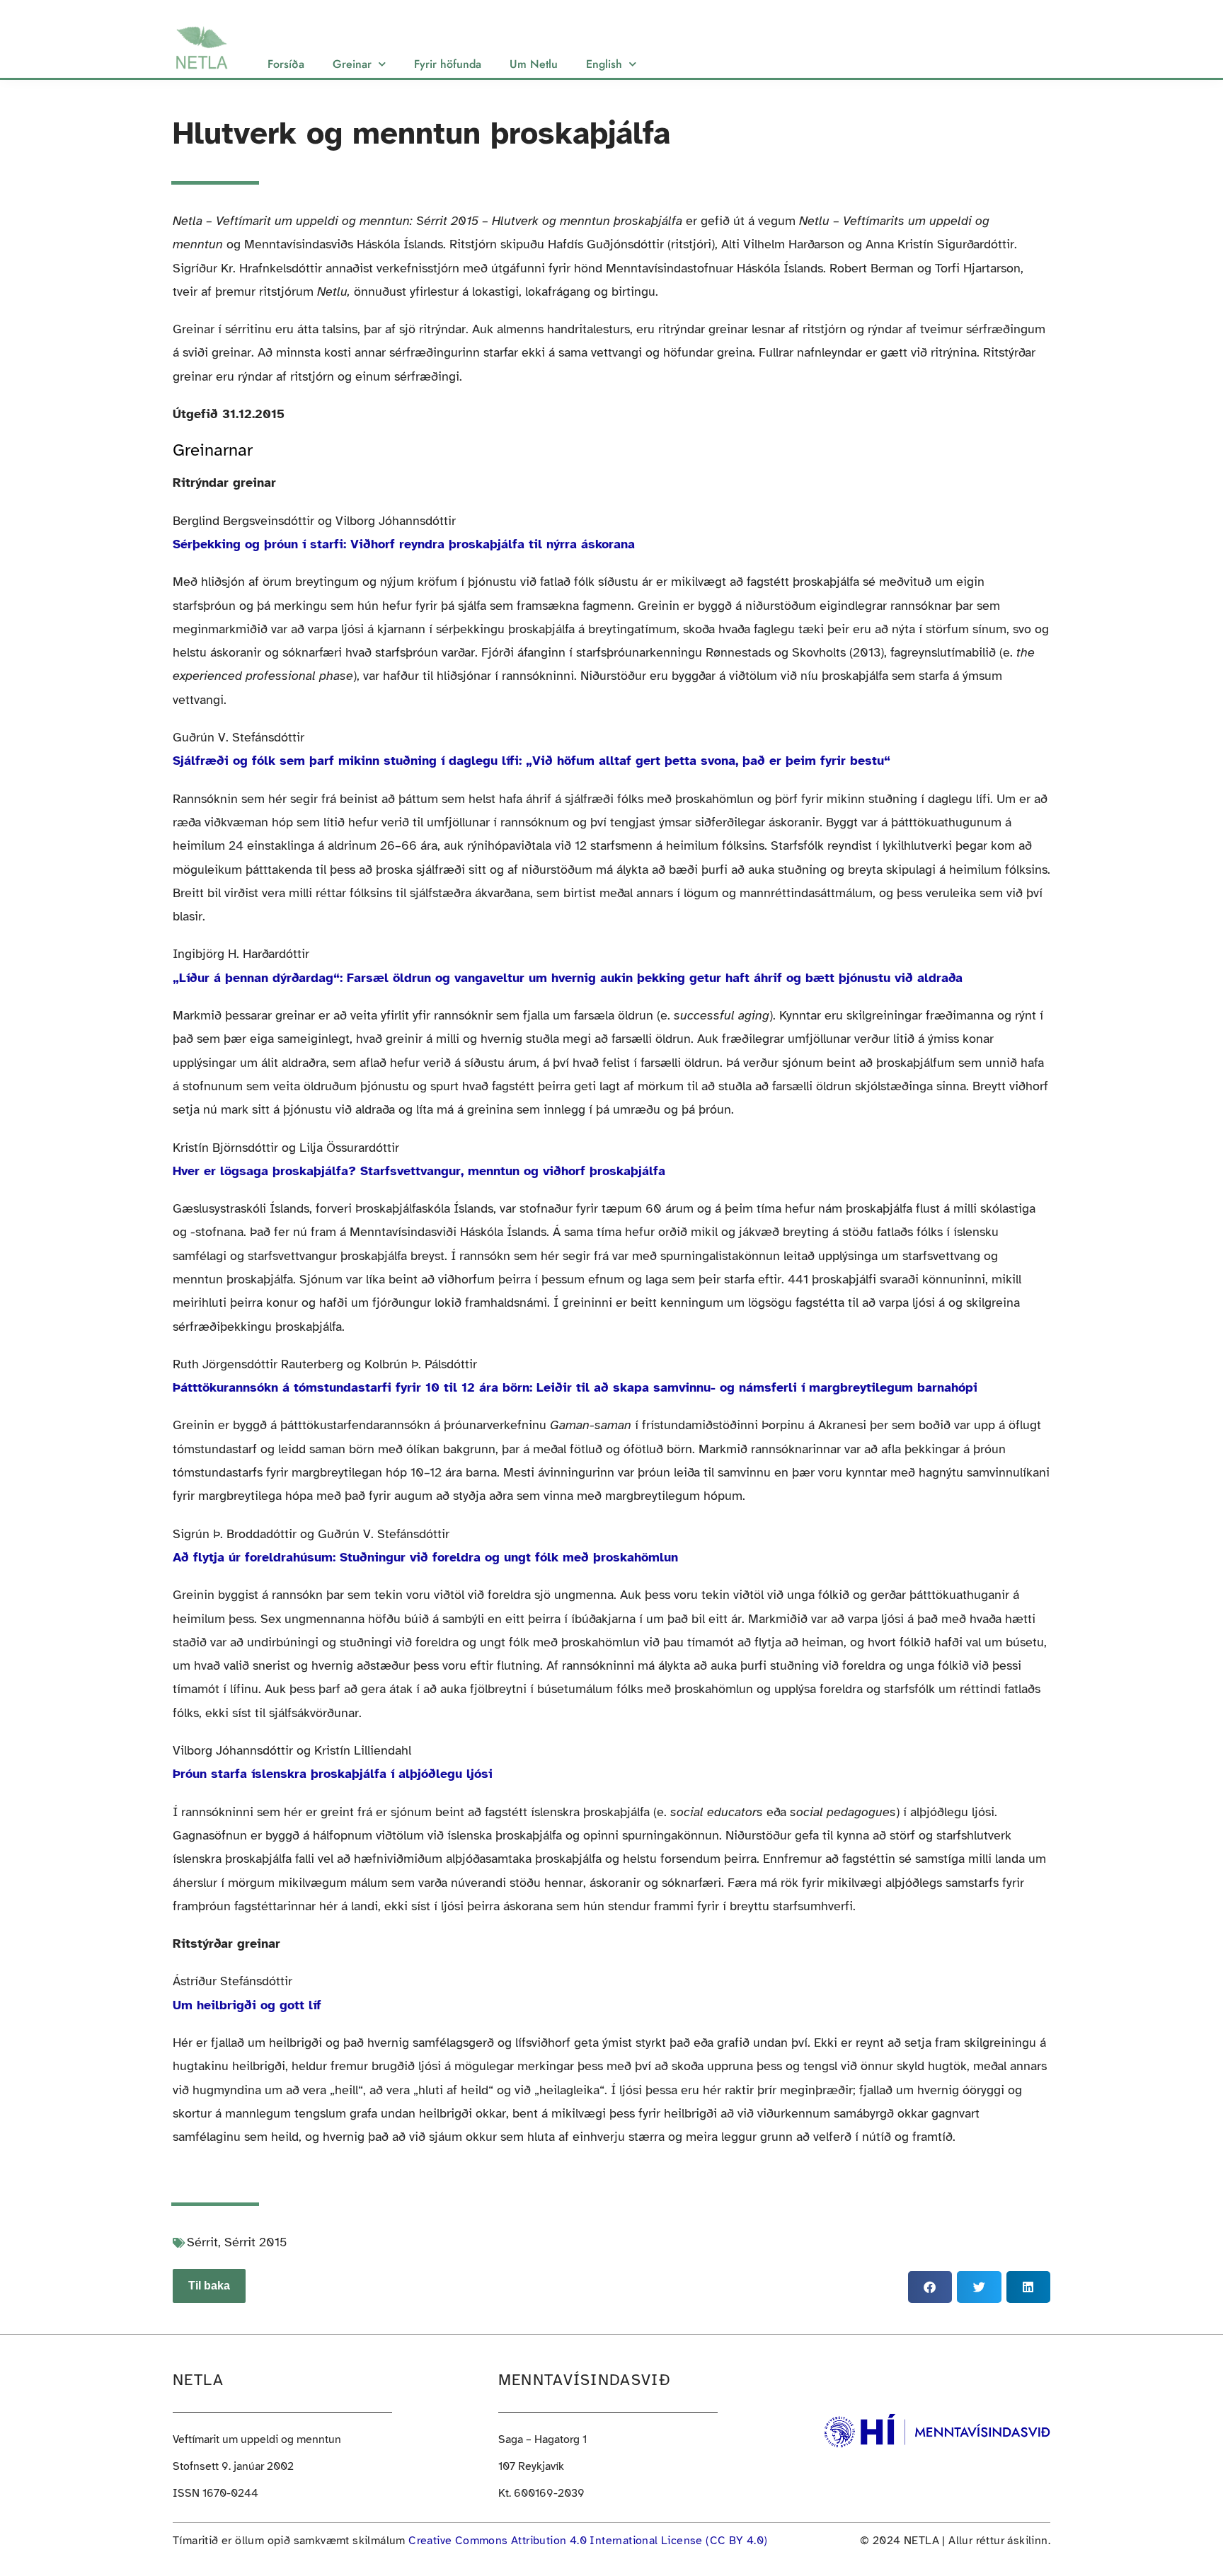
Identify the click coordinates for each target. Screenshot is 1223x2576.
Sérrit (202, 2242)
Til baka (209, 2286)
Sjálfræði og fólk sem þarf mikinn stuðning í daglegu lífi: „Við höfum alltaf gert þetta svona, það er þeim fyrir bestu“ (532, 761)
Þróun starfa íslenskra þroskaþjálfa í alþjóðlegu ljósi (333, 1774)
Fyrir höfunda (448, 64)
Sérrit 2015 (256, 2242)
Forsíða (286, 64)
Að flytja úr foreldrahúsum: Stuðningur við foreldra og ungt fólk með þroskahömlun (425, 1557)
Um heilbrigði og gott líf (247, 2005)
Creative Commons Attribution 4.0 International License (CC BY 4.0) (588, 2541)
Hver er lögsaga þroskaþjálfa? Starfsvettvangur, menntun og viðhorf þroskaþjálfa (419, 1171)
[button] (930, 2287)
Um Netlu (534, 64)
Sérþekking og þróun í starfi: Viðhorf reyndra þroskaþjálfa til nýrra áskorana (404, 544)
